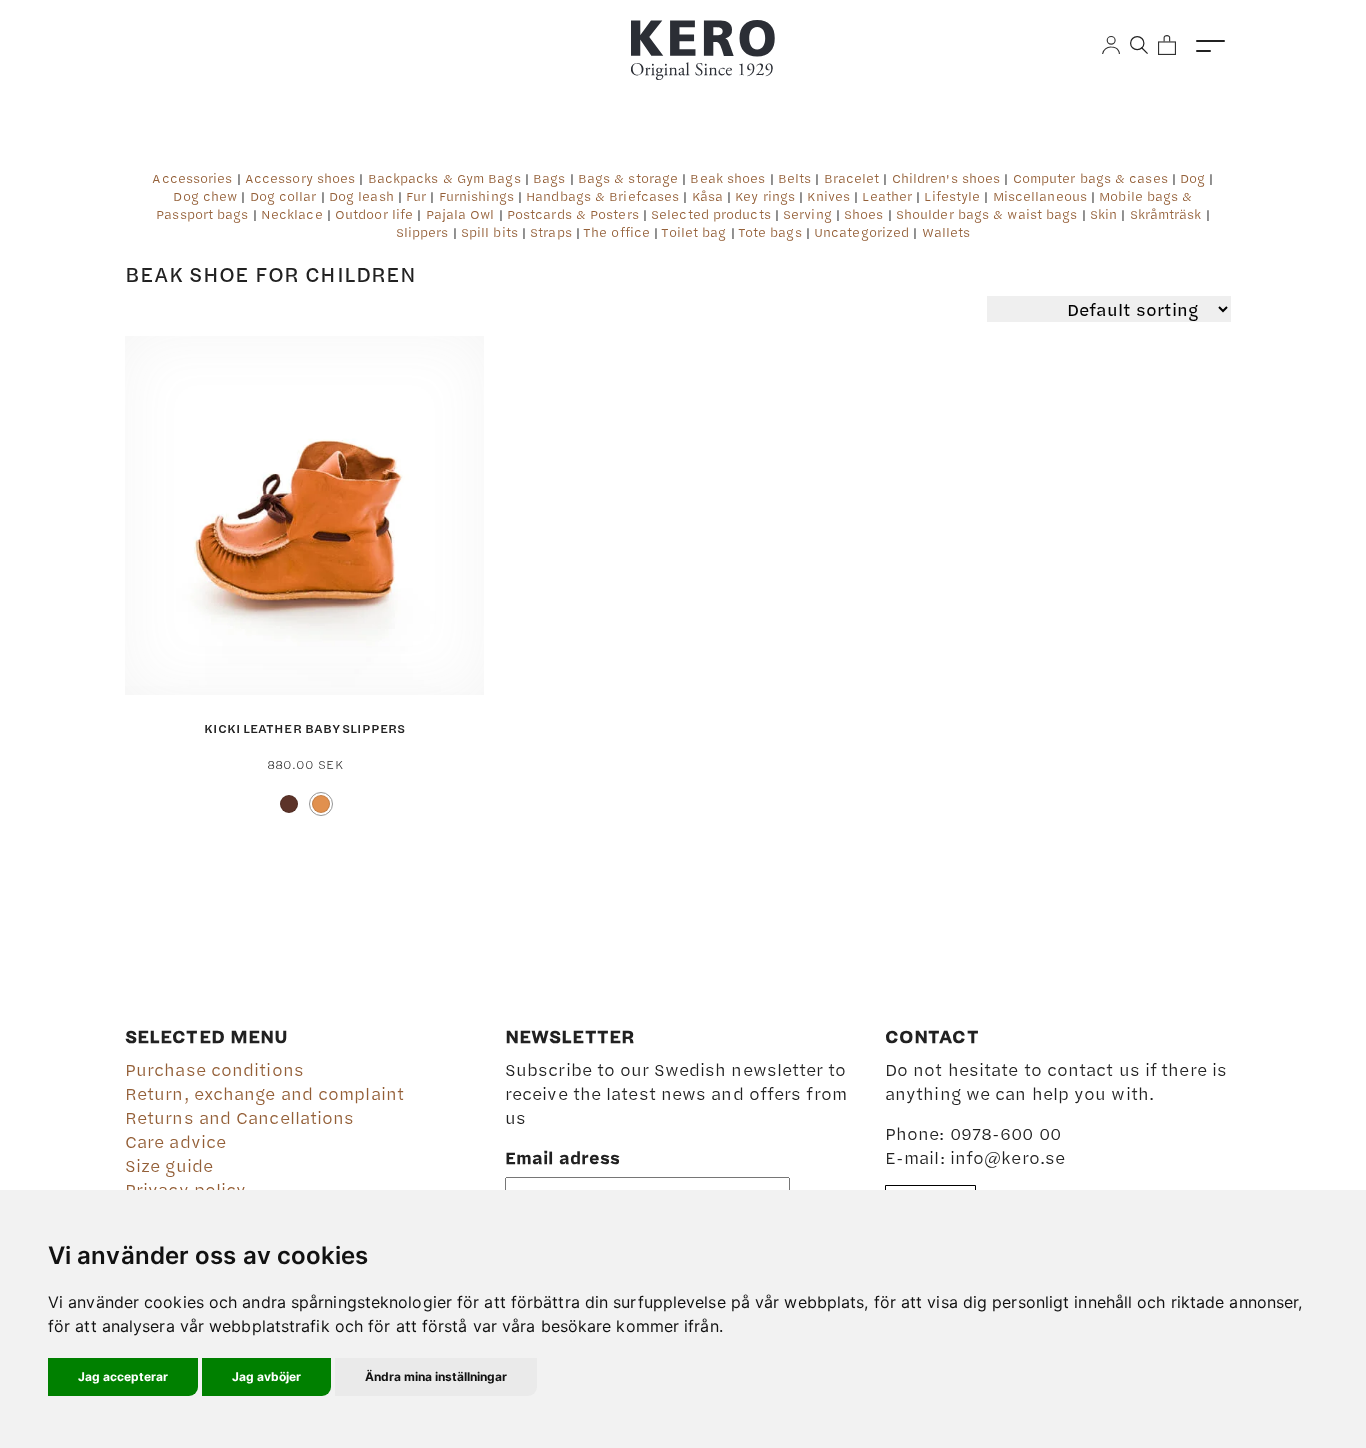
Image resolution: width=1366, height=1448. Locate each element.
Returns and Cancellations (240, 1117)
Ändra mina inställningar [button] (436, 1376)
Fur (416, 196)
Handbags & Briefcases (602, 196)
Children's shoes (946, 178)
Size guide (169, 1165)
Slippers (422, 232)
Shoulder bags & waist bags (987, 214)
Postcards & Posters (573, 214)
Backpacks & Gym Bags (444, 178)
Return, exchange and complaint (264, 1093)
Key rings (765, 196)
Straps (551, 232)
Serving (807, 214)
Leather (887, 196)
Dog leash (361, 196)
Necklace (292, 214)
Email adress (562, 1157)
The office (616, 232)
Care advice (175, 1141)
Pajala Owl (460, 214)
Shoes (864, 214)
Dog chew (205, 196)
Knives (828, 196)
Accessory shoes (300, 178)
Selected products (711, 214)
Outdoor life (374, 214)
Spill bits (489, 232)
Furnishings (476, 196)
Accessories (192, 178)
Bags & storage (628, 178)
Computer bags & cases (1090, 178)
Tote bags (770, 232)
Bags (549, 178)
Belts (795, 178)
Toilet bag (693, 232)
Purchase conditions (214, 1069)
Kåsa (707, 196)
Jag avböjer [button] (266, 1376)
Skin (1103, 214)
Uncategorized (861, 232)
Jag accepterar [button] (123, 1376)
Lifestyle (952, 196)
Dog (1192, 178)
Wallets (946, 232)
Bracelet (852, 178)
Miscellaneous (1040, 196)
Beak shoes (727, 178)
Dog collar (283, 196)
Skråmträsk (1166, 214)
